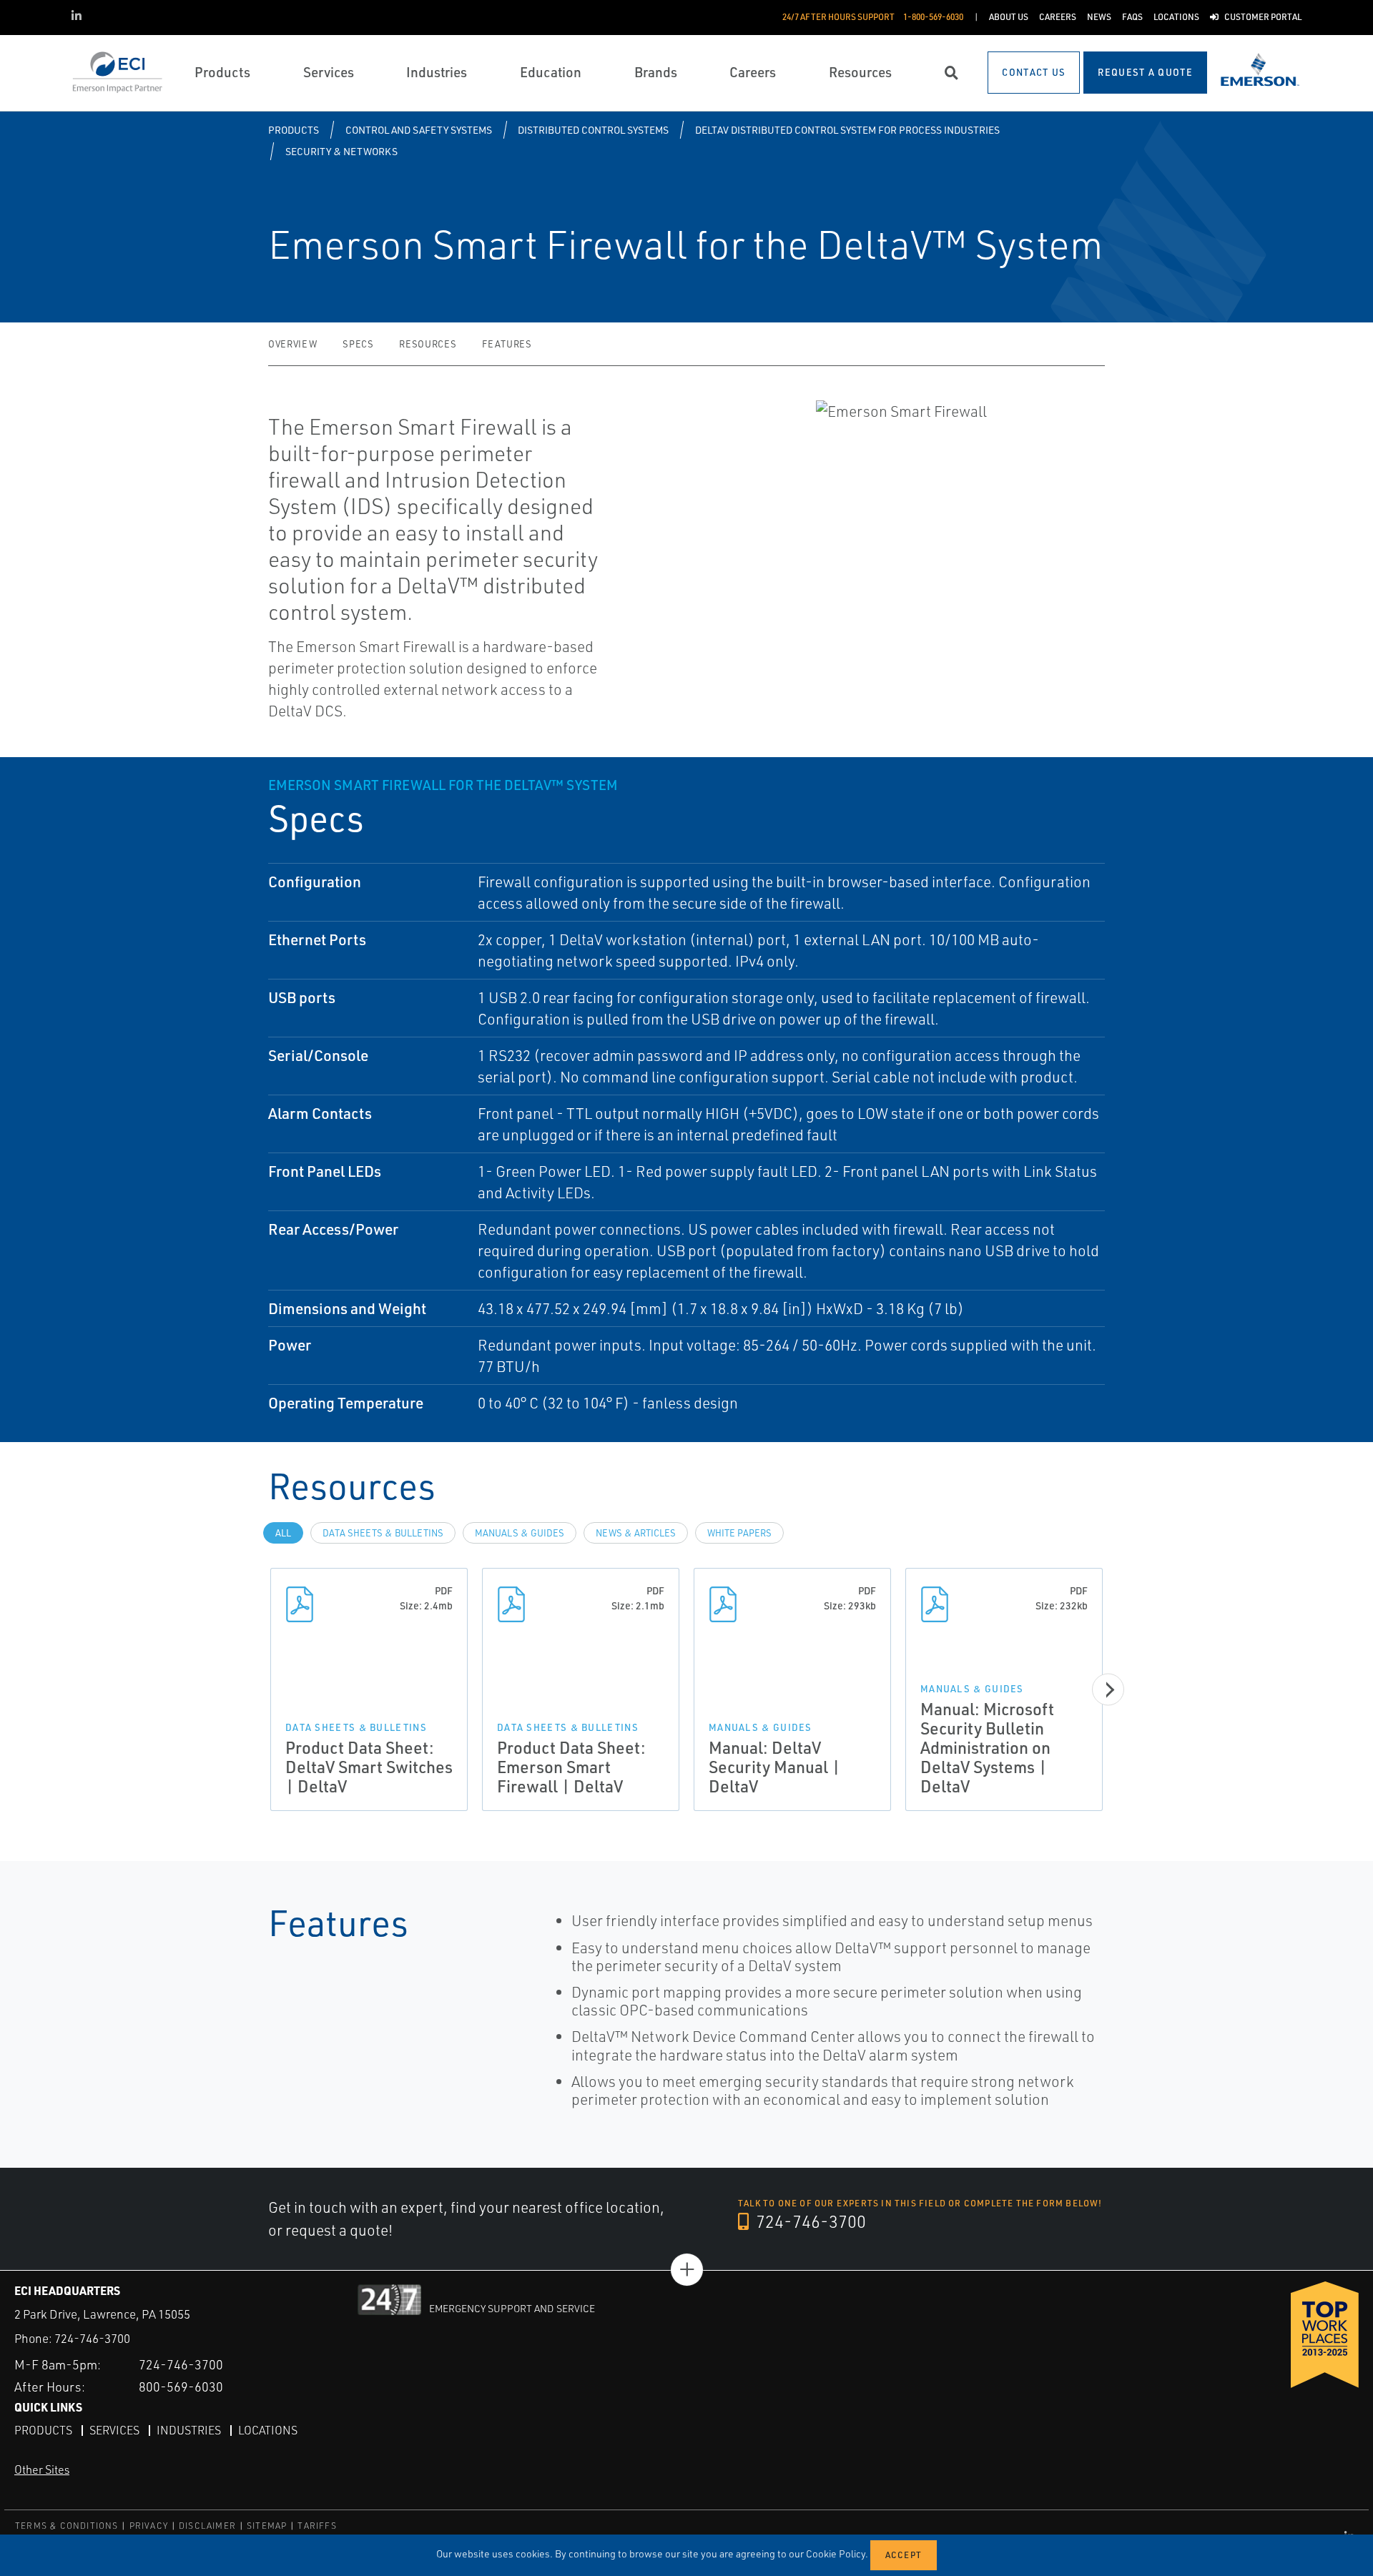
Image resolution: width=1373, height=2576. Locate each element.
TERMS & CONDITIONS (67, 2526)
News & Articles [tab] (636, 1533)
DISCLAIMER (207, 2526)
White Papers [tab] (739, 1533)
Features (507, 344)
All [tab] (283, 1533)
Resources (428, 344)
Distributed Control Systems (593, 130)
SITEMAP (267, 2526)
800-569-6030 (181, 2387)
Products (294, 130)
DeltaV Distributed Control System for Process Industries (847, 130)
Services (114, 2430)
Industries (189, 2430)
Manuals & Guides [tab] (520, 1533)
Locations (268, 2430)
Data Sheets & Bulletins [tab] (383, 1533)
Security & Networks (341, 151)
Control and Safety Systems (419, 130)
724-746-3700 (809, 2221)
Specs (358, 344)
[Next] (1108, 1690)
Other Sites (42, 2469)
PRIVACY (149, 2526)
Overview (292, 344)
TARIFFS (317, 2526)
